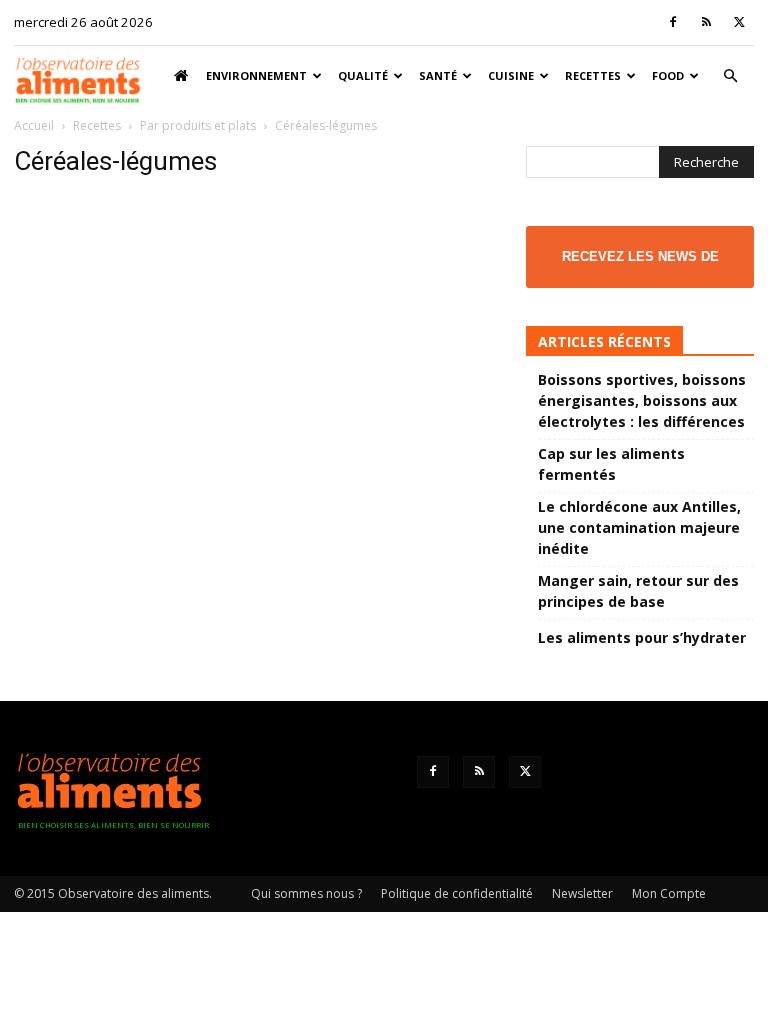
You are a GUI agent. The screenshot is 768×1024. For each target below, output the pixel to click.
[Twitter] (739, 22)
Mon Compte (669, 893)
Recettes (593, 75)
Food (668, 75)
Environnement (256, 75)
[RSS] (706, 22)
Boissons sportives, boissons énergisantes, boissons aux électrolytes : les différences (642, 400)
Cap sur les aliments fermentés (611, 464)
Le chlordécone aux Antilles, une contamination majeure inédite (639, 527)
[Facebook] (673, 22)
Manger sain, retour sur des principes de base (638, 591)
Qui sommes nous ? (306, 893)
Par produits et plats (198, 125)
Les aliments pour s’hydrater (642, 637)
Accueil (34, 125)
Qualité (363, 75)
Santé (438, 75)
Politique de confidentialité (457, 893)
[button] (730, 76)
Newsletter (582, 893)
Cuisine (511, 75)
